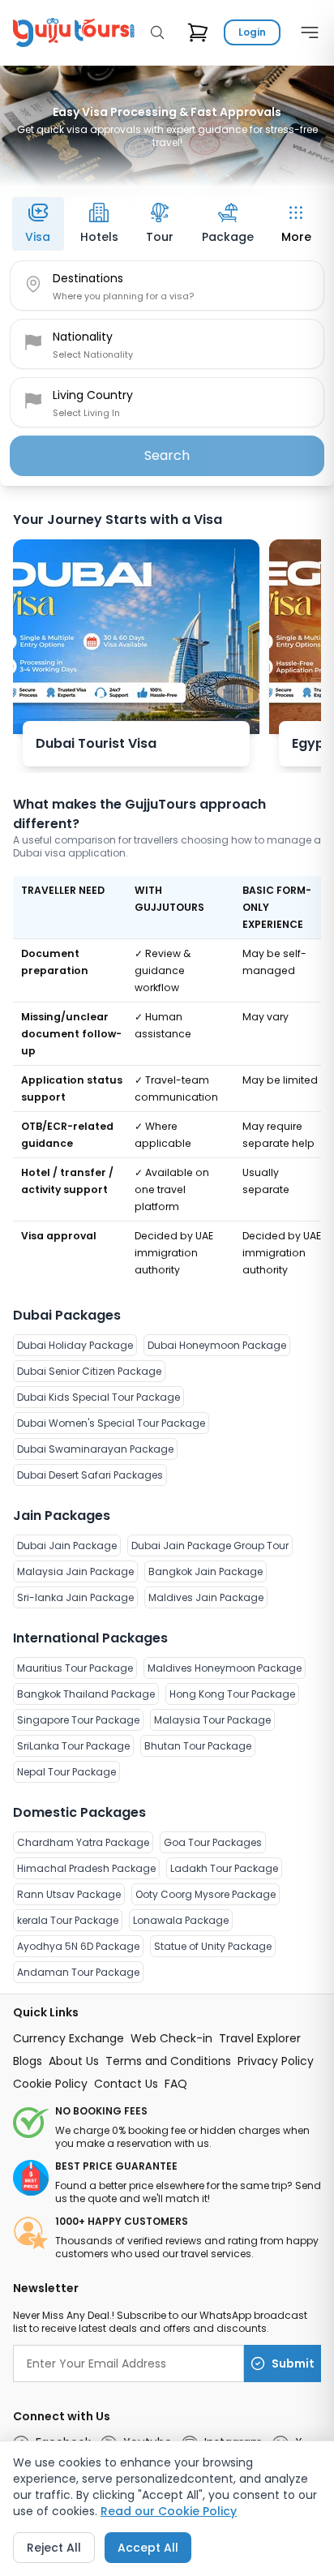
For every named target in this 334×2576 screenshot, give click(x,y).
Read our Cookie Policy (169, 2511)
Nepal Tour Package (66, 1772)
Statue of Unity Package (213, 1946)
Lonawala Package (181, 1920)
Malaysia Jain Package (75, 1571)
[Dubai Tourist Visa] (136, 637)
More (296, 237)
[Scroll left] (16, 219)
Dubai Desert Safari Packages (90, 1475)
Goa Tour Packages (213, 1842)
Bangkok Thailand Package (86, 1694)
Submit (293, 2363)
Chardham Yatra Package (83, 1842)
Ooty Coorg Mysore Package (206, 1894)
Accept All (148, 2548)
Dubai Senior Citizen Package (89, 1371)
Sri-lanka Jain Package (75, 1597)
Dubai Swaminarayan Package (95, 1449)
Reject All (54, 2548)
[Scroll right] (318, 219)
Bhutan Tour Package (198, 1746)
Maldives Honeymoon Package (225, 1668)
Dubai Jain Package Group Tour (210, 1546)
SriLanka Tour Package (73, 1746)
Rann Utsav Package (69, 1894)
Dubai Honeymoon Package (217, 1345)
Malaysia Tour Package (212, 1720)
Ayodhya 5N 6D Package (78, 1946)
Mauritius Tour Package (75, 1668)
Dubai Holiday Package (75, 1345)
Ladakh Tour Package (224, 1868)
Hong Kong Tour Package (232, 1694)
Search (167, 455)
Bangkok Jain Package (206, 1571)
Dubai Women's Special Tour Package (111, 1423)
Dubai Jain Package (67, 1546)
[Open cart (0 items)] (198, 32)
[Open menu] (306, 32)
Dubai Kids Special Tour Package (98, 1397)
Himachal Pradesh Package (86, 1868)
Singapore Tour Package (78, 1720)
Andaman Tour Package (78, 1972)
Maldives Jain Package (206, 1597)
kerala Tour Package (68, 1920)
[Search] (157, 32)
